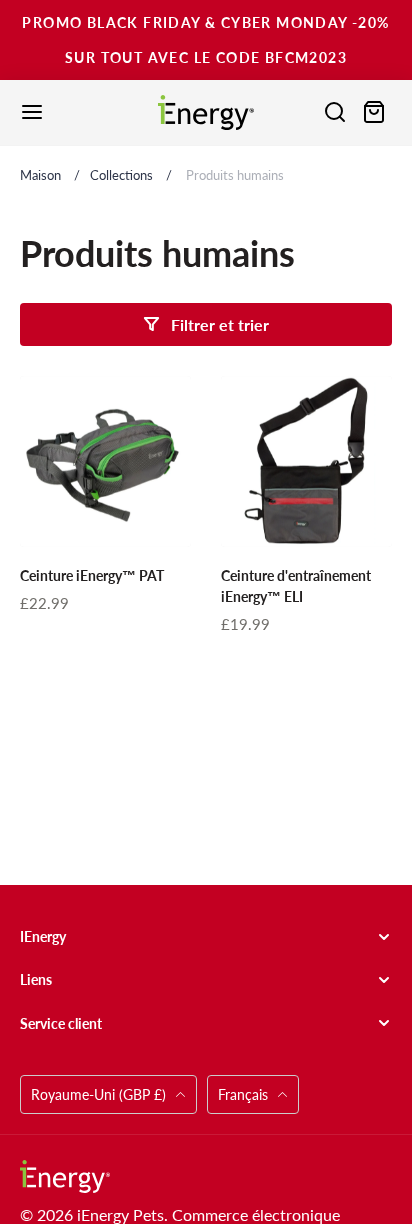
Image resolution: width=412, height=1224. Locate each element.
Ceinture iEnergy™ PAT (92, 575)
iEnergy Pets (120, 1214)
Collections (121, 175)
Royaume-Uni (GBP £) (100, 1094)
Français (243, 1094)
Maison (40, 175)
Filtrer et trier (220, 324)
